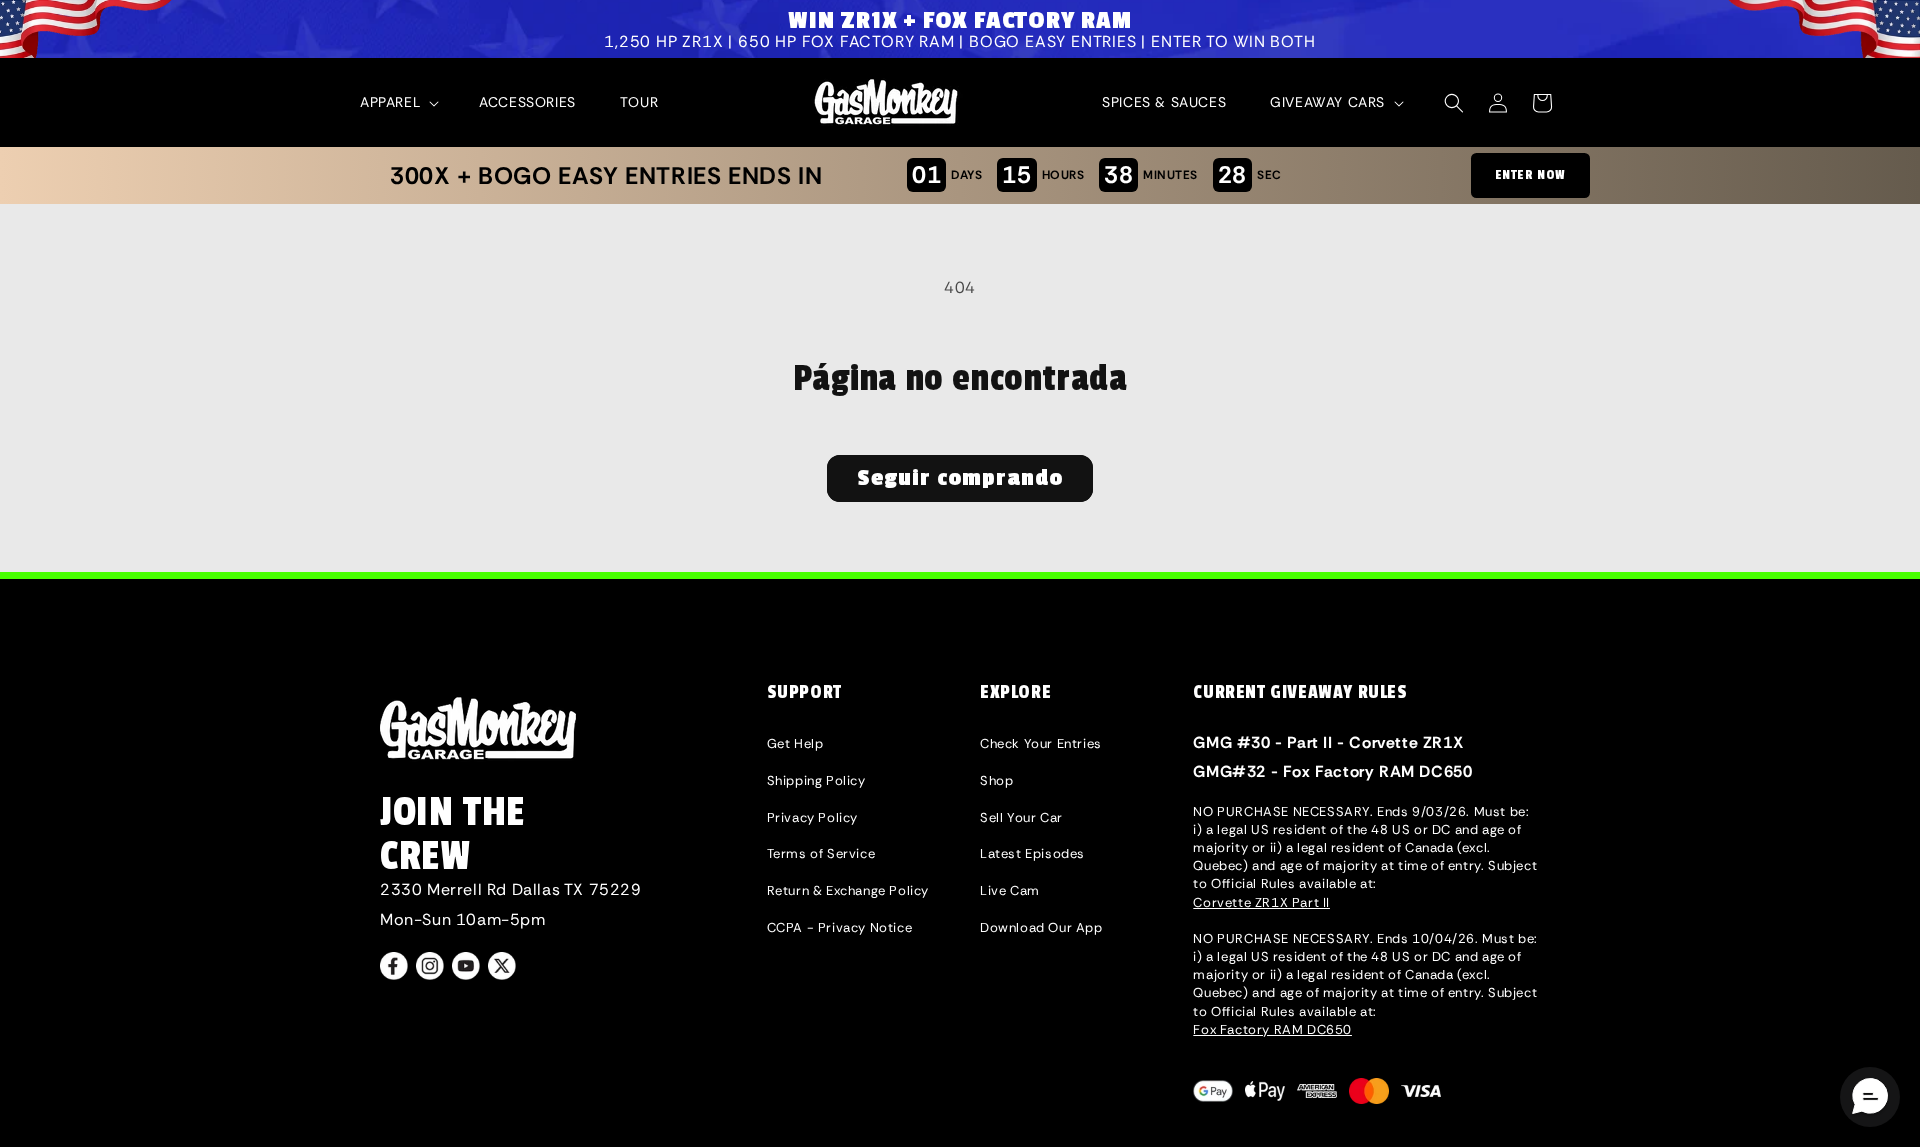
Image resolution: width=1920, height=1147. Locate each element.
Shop (996, 780)
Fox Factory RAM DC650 (1272, 1029)
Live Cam (1010, 890)
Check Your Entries (1041, 743)
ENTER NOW (1530, 175)
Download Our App (1041, 927)
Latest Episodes (1032, 853)
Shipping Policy (816, 780)
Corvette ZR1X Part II (1261, 902)
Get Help (795, 743)
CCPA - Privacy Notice (840, 927)
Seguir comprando (960, 478)
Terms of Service (821, 853)
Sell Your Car (1021, 817)
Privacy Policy (812, 817)
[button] (397, 102)
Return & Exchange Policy (848, 890)
